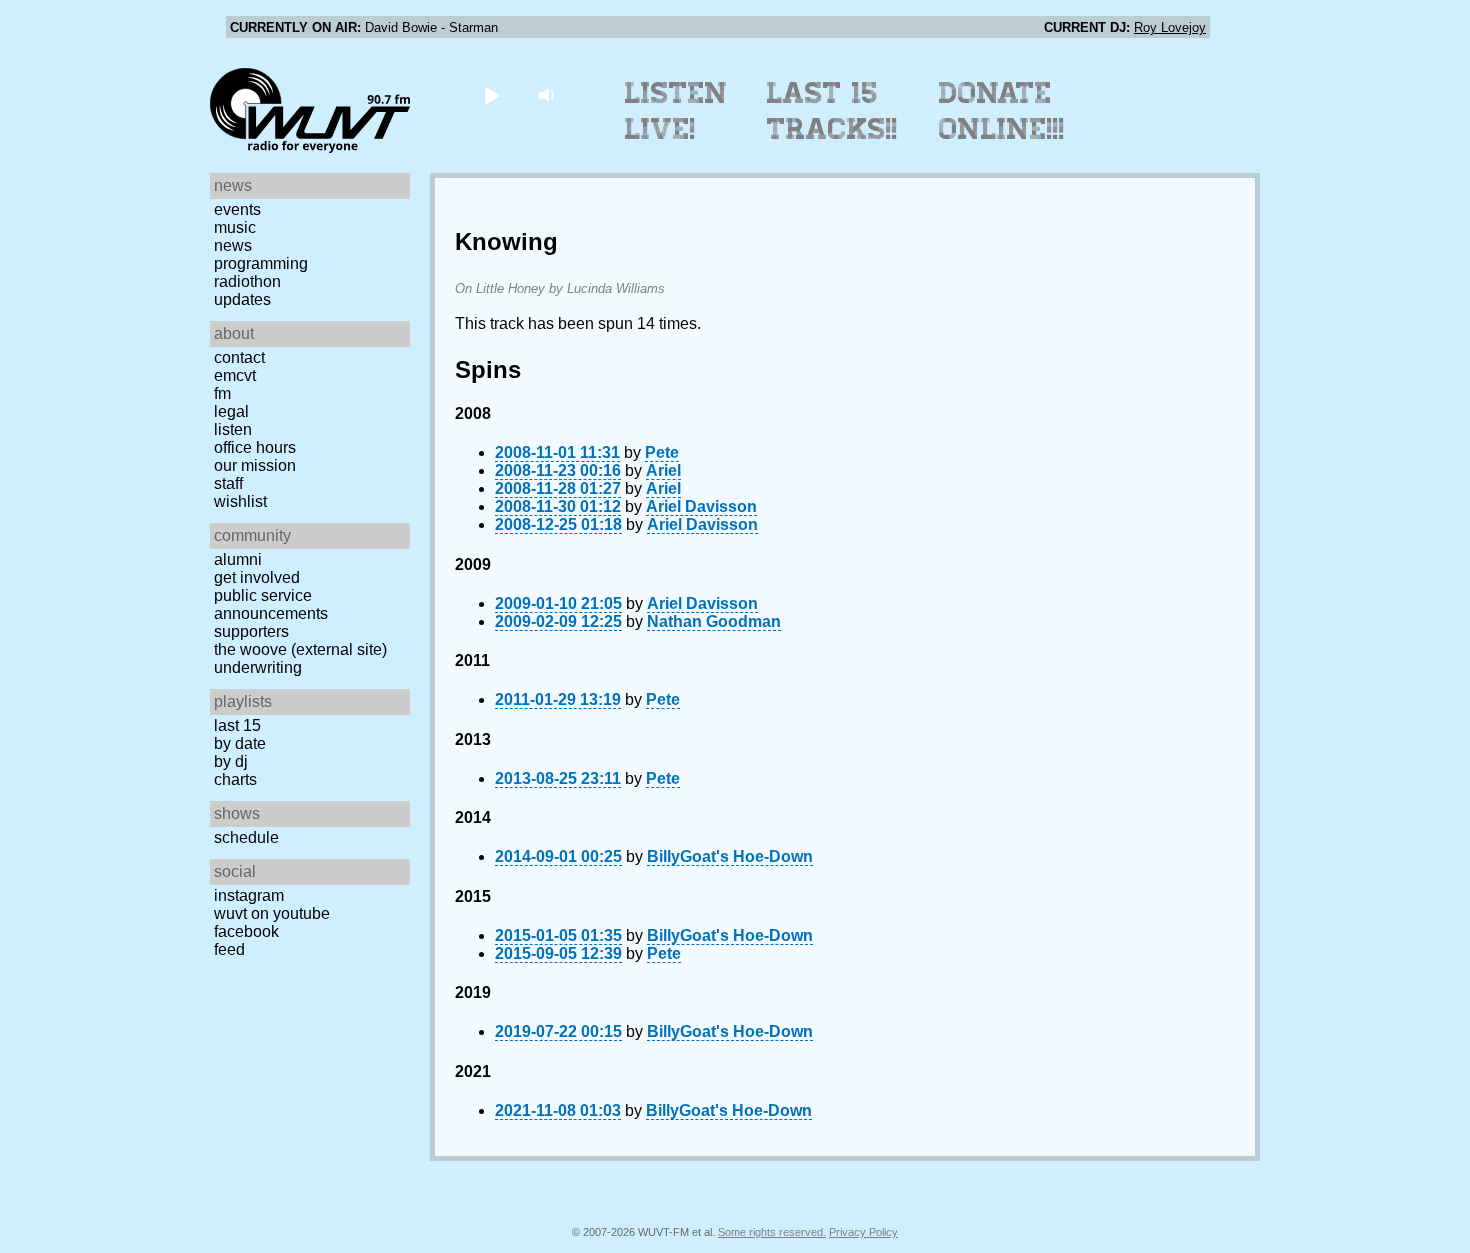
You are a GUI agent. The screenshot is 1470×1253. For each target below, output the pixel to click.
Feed (229, 949)
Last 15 (237, 725)
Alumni (238, 559)
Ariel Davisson (701, 506)
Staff (228, 483)
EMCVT (235, 375)
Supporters (251, 631)
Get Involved (257, 577)
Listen (233, 429)
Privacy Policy (863, 1232)
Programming (261, 263)
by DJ (231, 761)
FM (222, 393)
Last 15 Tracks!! (832, 111)
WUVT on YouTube (272, 913)
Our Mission (255, 465)
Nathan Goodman (714, 621)
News (233, 245)
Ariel (663, 470)
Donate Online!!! (1002, 111)
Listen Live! (676, 111)
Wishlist (240, 501)
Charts (235, 779)
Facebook (246, 931)
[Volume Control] (548, 94)
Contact (239, 357)
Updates (242, 299)
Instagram (249, 895)
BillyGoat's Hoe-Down (730, 856)
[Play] (491, 94)
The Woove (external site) (300, 649)
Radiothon (247, 281)
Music (235, 227)
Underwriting (258, 667)
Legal (231, 411)
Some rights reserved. (772, 1232)
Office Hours (255, 447)
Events (237, 209)
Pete (662, 452)
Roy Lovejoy (1170, 27)
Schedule (246, 837)
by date (240, 743)
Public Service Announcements (271, 604)
